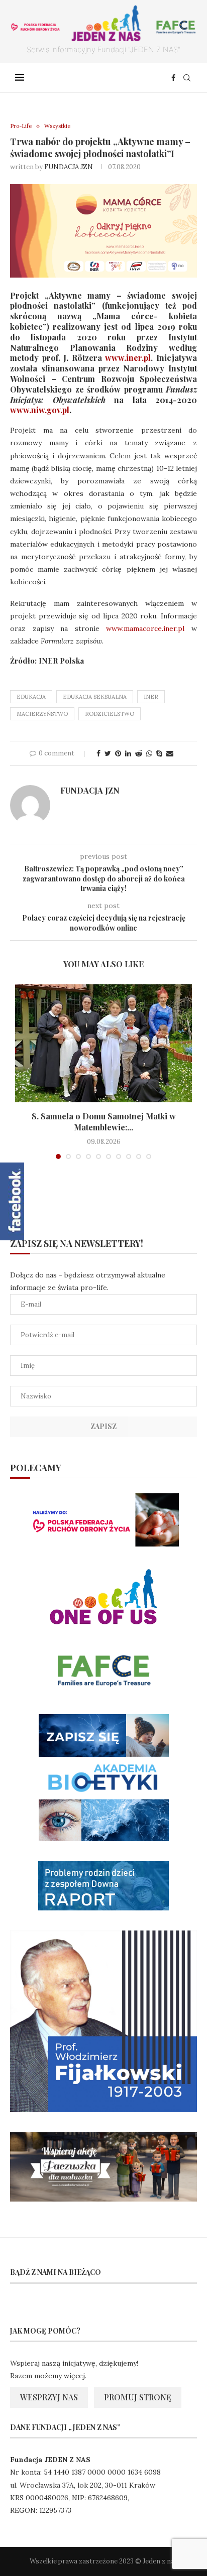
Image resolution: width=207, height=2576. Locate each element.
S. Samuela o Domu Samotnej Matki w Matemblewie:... (104, 1122)
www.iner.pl (128, 358)
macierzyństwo (42, 714)
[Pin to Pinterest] (118, 753)
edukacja (31, 697)
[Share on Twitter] (108, 753)
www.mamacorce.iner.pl (142, 628)
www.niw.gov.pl (40, 410)
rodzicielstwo (110, 714)
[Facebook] (173, 78)
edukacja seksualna (95, 697)
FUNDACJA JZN (69, 167)
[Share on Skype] (159, 753)
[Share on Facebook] (98, 753)
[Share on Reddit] (139, 753)
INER (151, 697)
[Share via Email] (170, 753)
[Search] (187, 78)
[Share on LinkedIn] (128, 753)
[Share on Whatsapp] (149, 753)
